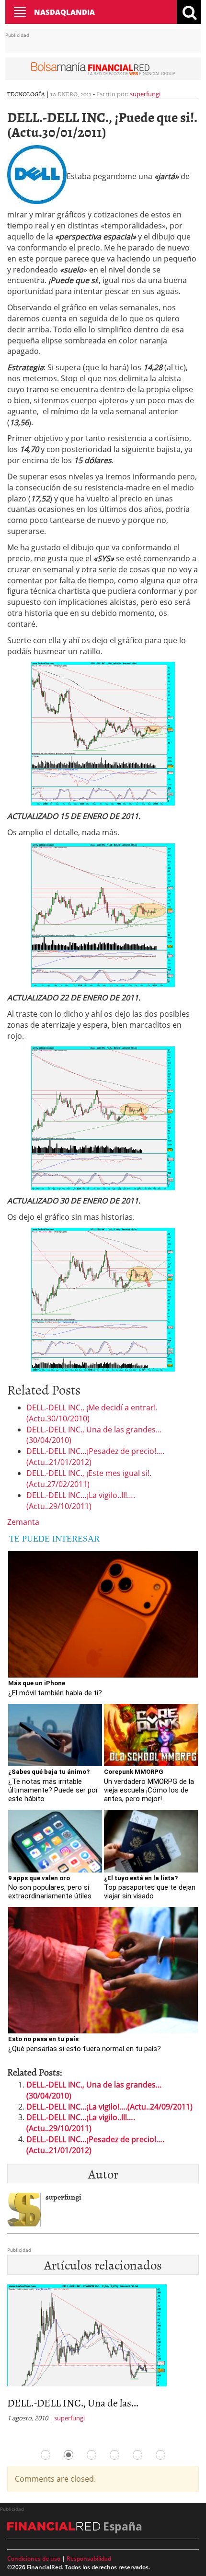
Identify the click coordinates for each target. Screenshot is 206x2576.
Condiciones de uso (34, 2559)
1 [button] (46, 2455)
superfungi (145, 94)
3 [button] (92, 2455)
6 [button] (160, 2455)
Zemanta (23, 1522)
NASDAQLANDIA (64, 12)
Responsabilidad (89, 2559)
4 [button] (114, 2455)
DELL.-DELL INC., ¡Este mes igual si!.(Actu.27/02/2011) (89, 1479)
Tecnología (26, 94)
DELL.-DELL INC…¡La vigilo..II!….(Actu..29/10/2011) (81, 1501)
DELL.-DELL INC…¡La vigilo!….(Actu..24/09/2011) (109, 2107)
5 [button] (137, 2455)
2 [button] (69, 2455)
